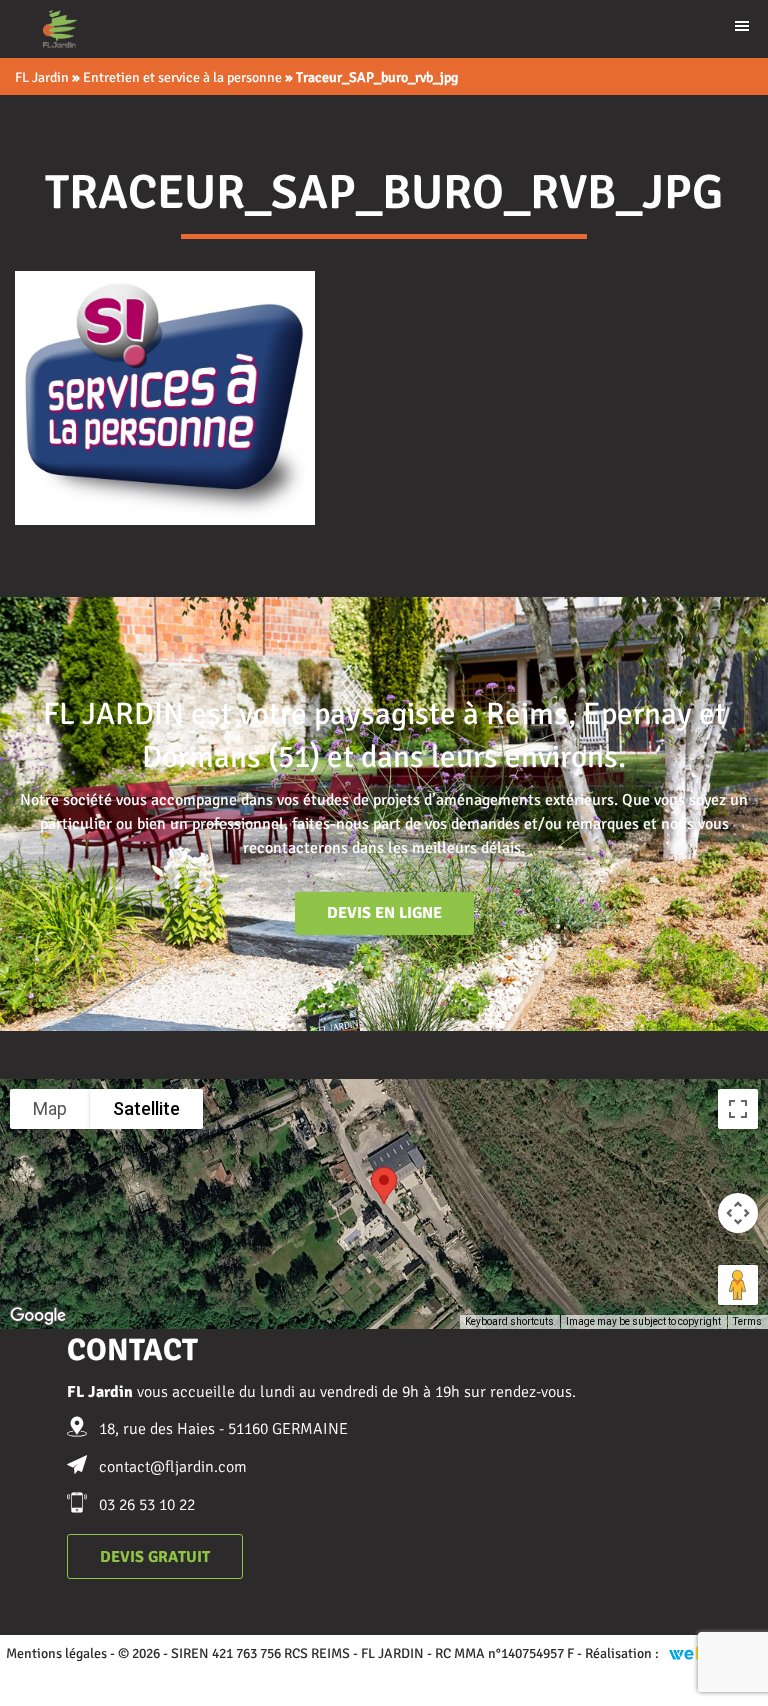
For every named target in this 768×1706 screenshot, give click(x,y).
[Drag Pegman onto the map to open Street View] (738, 1285)
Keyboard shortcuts (509, 1321)
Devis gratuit (155, 1557)
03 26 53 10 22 (147, 1505)
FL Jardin (42, 77)
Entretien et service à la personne (182, 77)
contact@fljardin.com (173, 1467)
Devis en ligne (384, 913)
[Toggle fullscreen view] (738, 1109)
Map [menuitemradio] (50, 1108)
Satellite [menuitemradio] (146, 1108)
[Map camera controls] (738, 1213)
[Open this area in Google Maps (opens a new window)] (38, 1316)
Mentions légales (56, 1653)
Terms (747, 1321)
